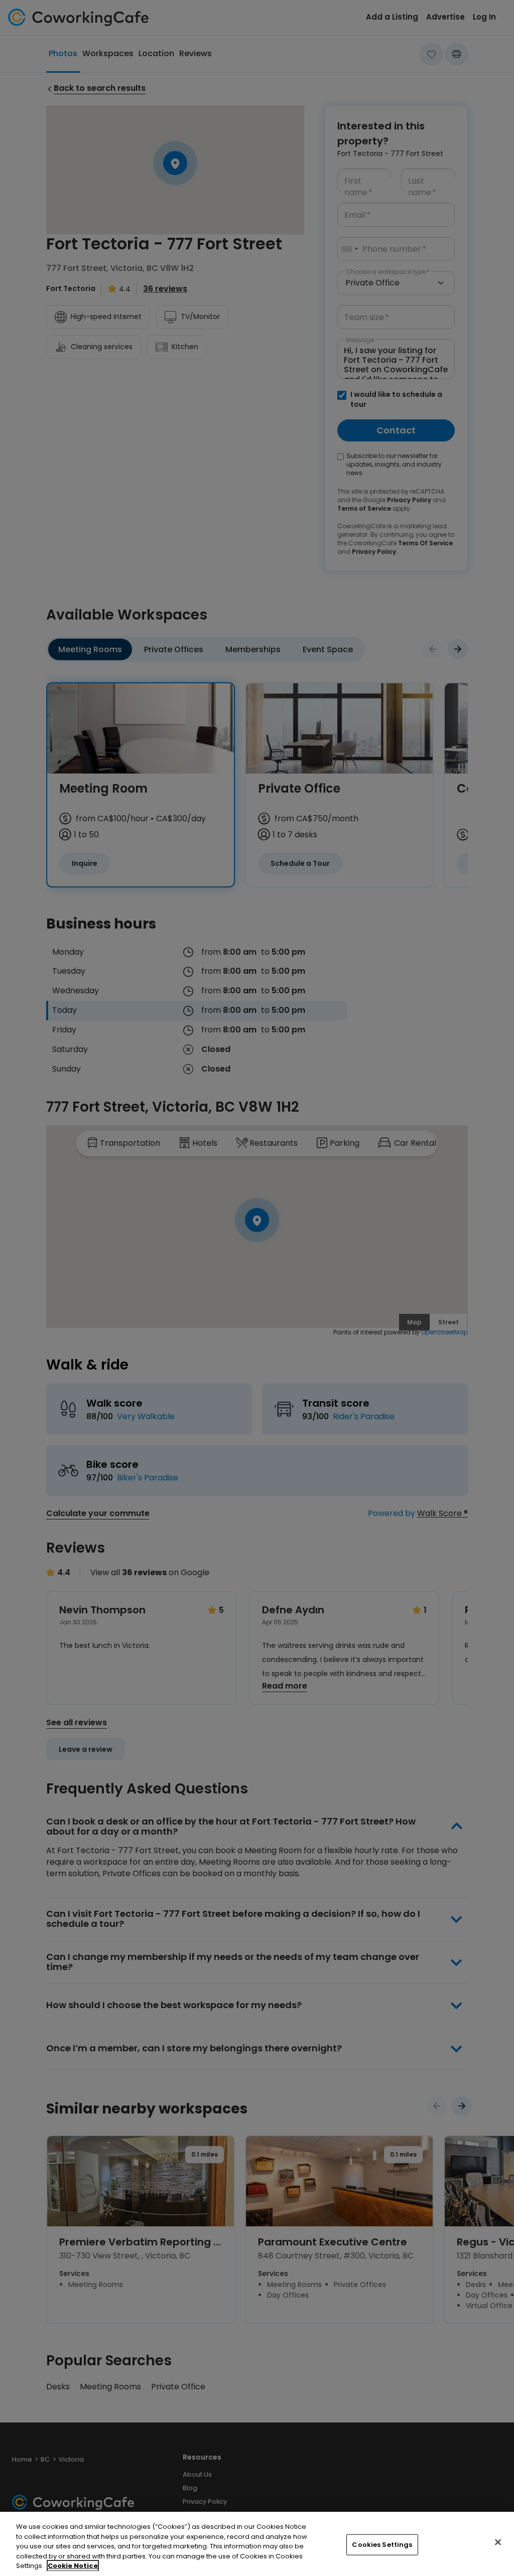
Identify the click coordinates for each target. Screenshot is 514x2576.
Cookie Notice (73, 2566)
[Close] (498, 2542)
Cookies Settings (382, 2545)
